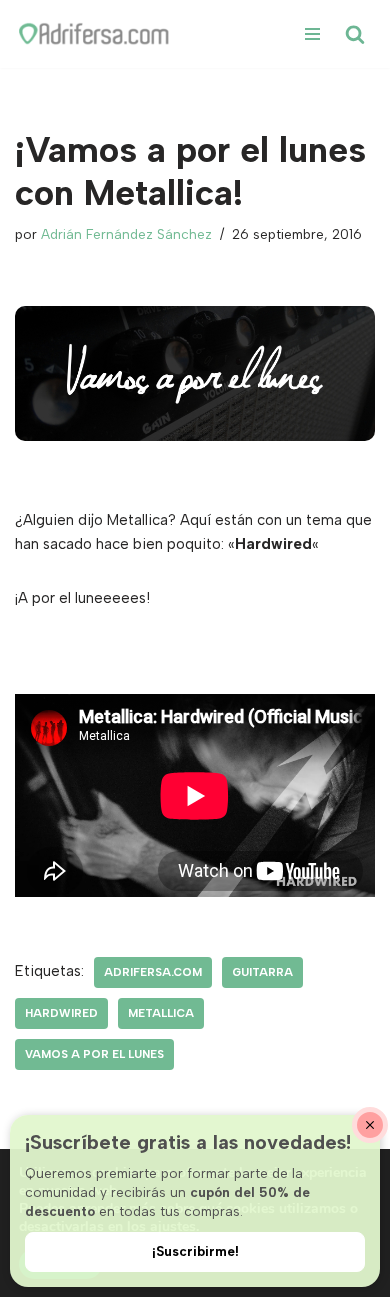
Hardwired (61, 1013)
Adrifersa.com (153, 972)
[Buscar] (355, 34)
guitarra (262, 972)
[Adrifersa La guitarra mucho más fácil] (95, 34)
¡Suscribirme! (195, 1251)
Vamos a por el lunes (94, 1054)
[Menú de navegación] (312, 34)
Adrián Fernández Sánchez (126, 234)
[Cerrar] (370, 1125)
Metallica (161, 1013)
